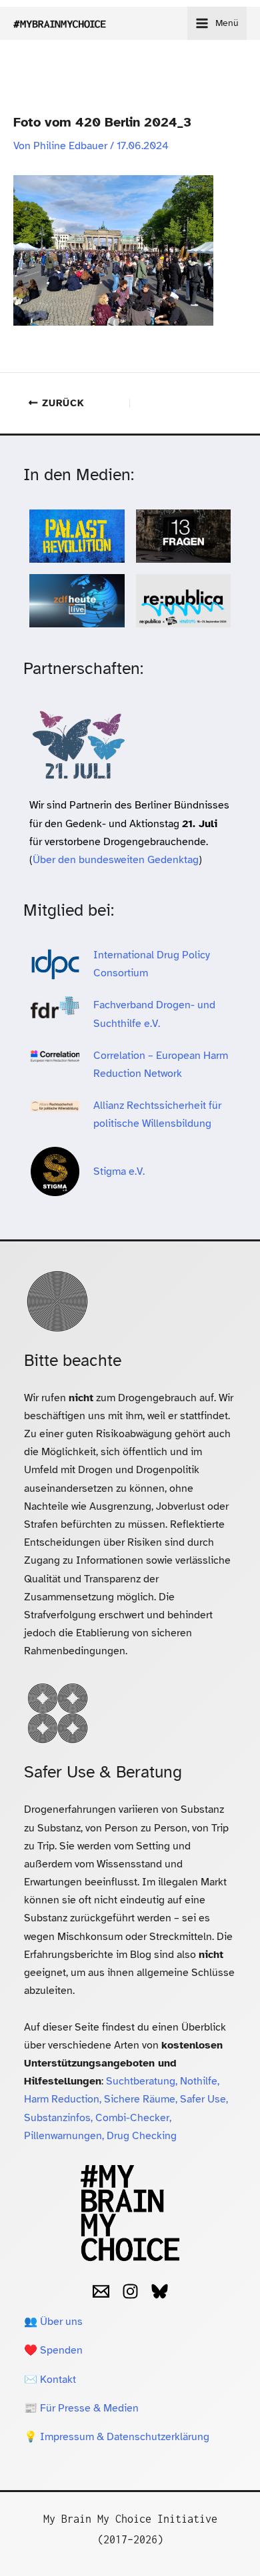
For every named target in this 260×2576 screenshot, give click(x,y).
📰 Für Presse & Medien (81, 2408)
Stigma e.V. (119, 1171)
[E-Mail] (101, 2291)
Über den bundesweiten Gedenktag (116, 860)
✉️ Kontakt (50, 2380)
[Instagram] (130, 2291)
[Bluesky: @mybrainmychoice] (160, 2291)
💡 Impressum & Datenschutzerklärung (117, 2437)
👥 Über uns (53, 2322)
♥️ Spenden (53, 2350)
